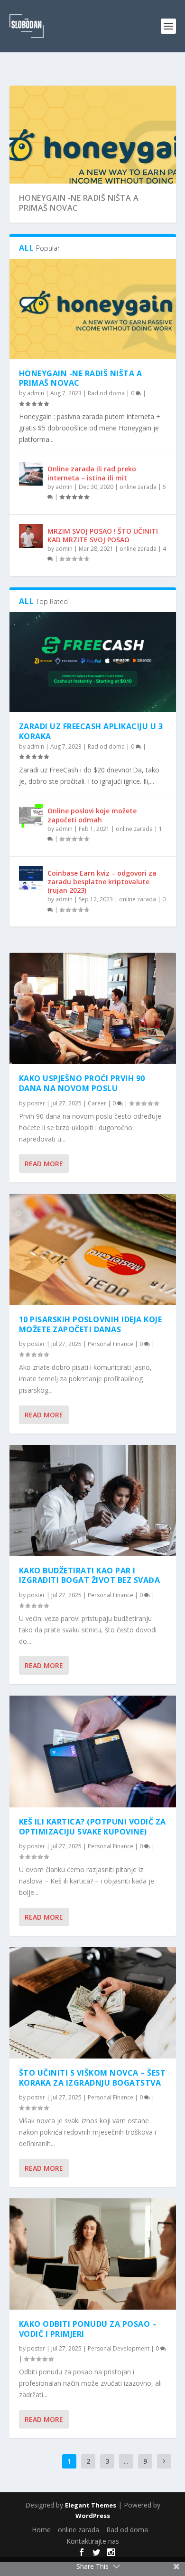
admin (36, 393)
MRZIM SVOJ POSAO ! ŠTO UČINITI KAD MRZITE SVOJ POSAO (103, 535)
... (126, 2461)
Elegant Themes (91, 2505)
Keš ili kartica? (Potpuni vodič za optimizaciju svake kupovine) (92, 1827)
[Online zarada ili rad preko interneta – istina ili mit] (31, 474)
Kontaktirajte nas (93, 2541)
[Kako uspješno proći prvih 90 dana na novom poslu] (93, 1008)
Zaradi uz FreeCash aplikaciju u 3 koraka (91, 731)
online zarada (138, 487)
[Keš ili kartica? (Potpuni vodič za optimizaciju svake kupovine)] (93, 1751)
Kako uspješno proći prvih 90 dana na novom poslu (82, 1083)
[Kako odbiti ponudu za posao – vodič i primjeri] (93, 2254)
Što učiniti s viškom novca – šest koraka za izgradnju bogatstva (92, 2078)
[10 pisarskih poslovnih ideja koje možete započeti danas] (93, 1249)
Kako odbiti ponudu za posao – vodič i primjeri (88, 2329)
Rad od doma (106, 393)
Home (41, 2530)
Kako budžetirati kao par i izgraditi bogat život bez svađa (90, 1576)
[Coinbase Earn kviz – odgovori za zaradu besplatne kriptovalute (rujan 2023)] (31, 878)
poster (36, 1103)
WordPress (93, 2516)
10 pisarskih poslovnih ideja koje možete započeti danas (91, 1324)
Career (97, 1103)
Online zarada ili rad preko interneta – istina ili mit (92, 473)
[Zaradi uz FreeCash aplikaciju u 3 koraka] (93, 662)
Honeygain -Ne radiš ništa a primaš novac (79, 203)
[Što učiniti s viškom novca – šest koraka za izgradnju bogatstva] (93, 2003)
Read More (44, 1164)
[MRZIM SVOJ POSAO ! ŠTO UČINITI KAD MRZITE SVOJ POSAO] (31, 536)
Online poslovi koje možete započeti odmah (92, 815)
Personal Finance (111, 1344)
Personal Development (119, 2348)
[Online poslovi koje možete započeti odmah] (31, 816)
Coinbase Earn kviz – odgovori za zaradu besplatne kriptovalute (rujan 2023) (102, 882)
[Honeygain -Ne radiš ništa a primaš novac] (93, 309)
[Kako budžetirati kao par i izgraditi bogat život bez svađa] (93, 1501)
